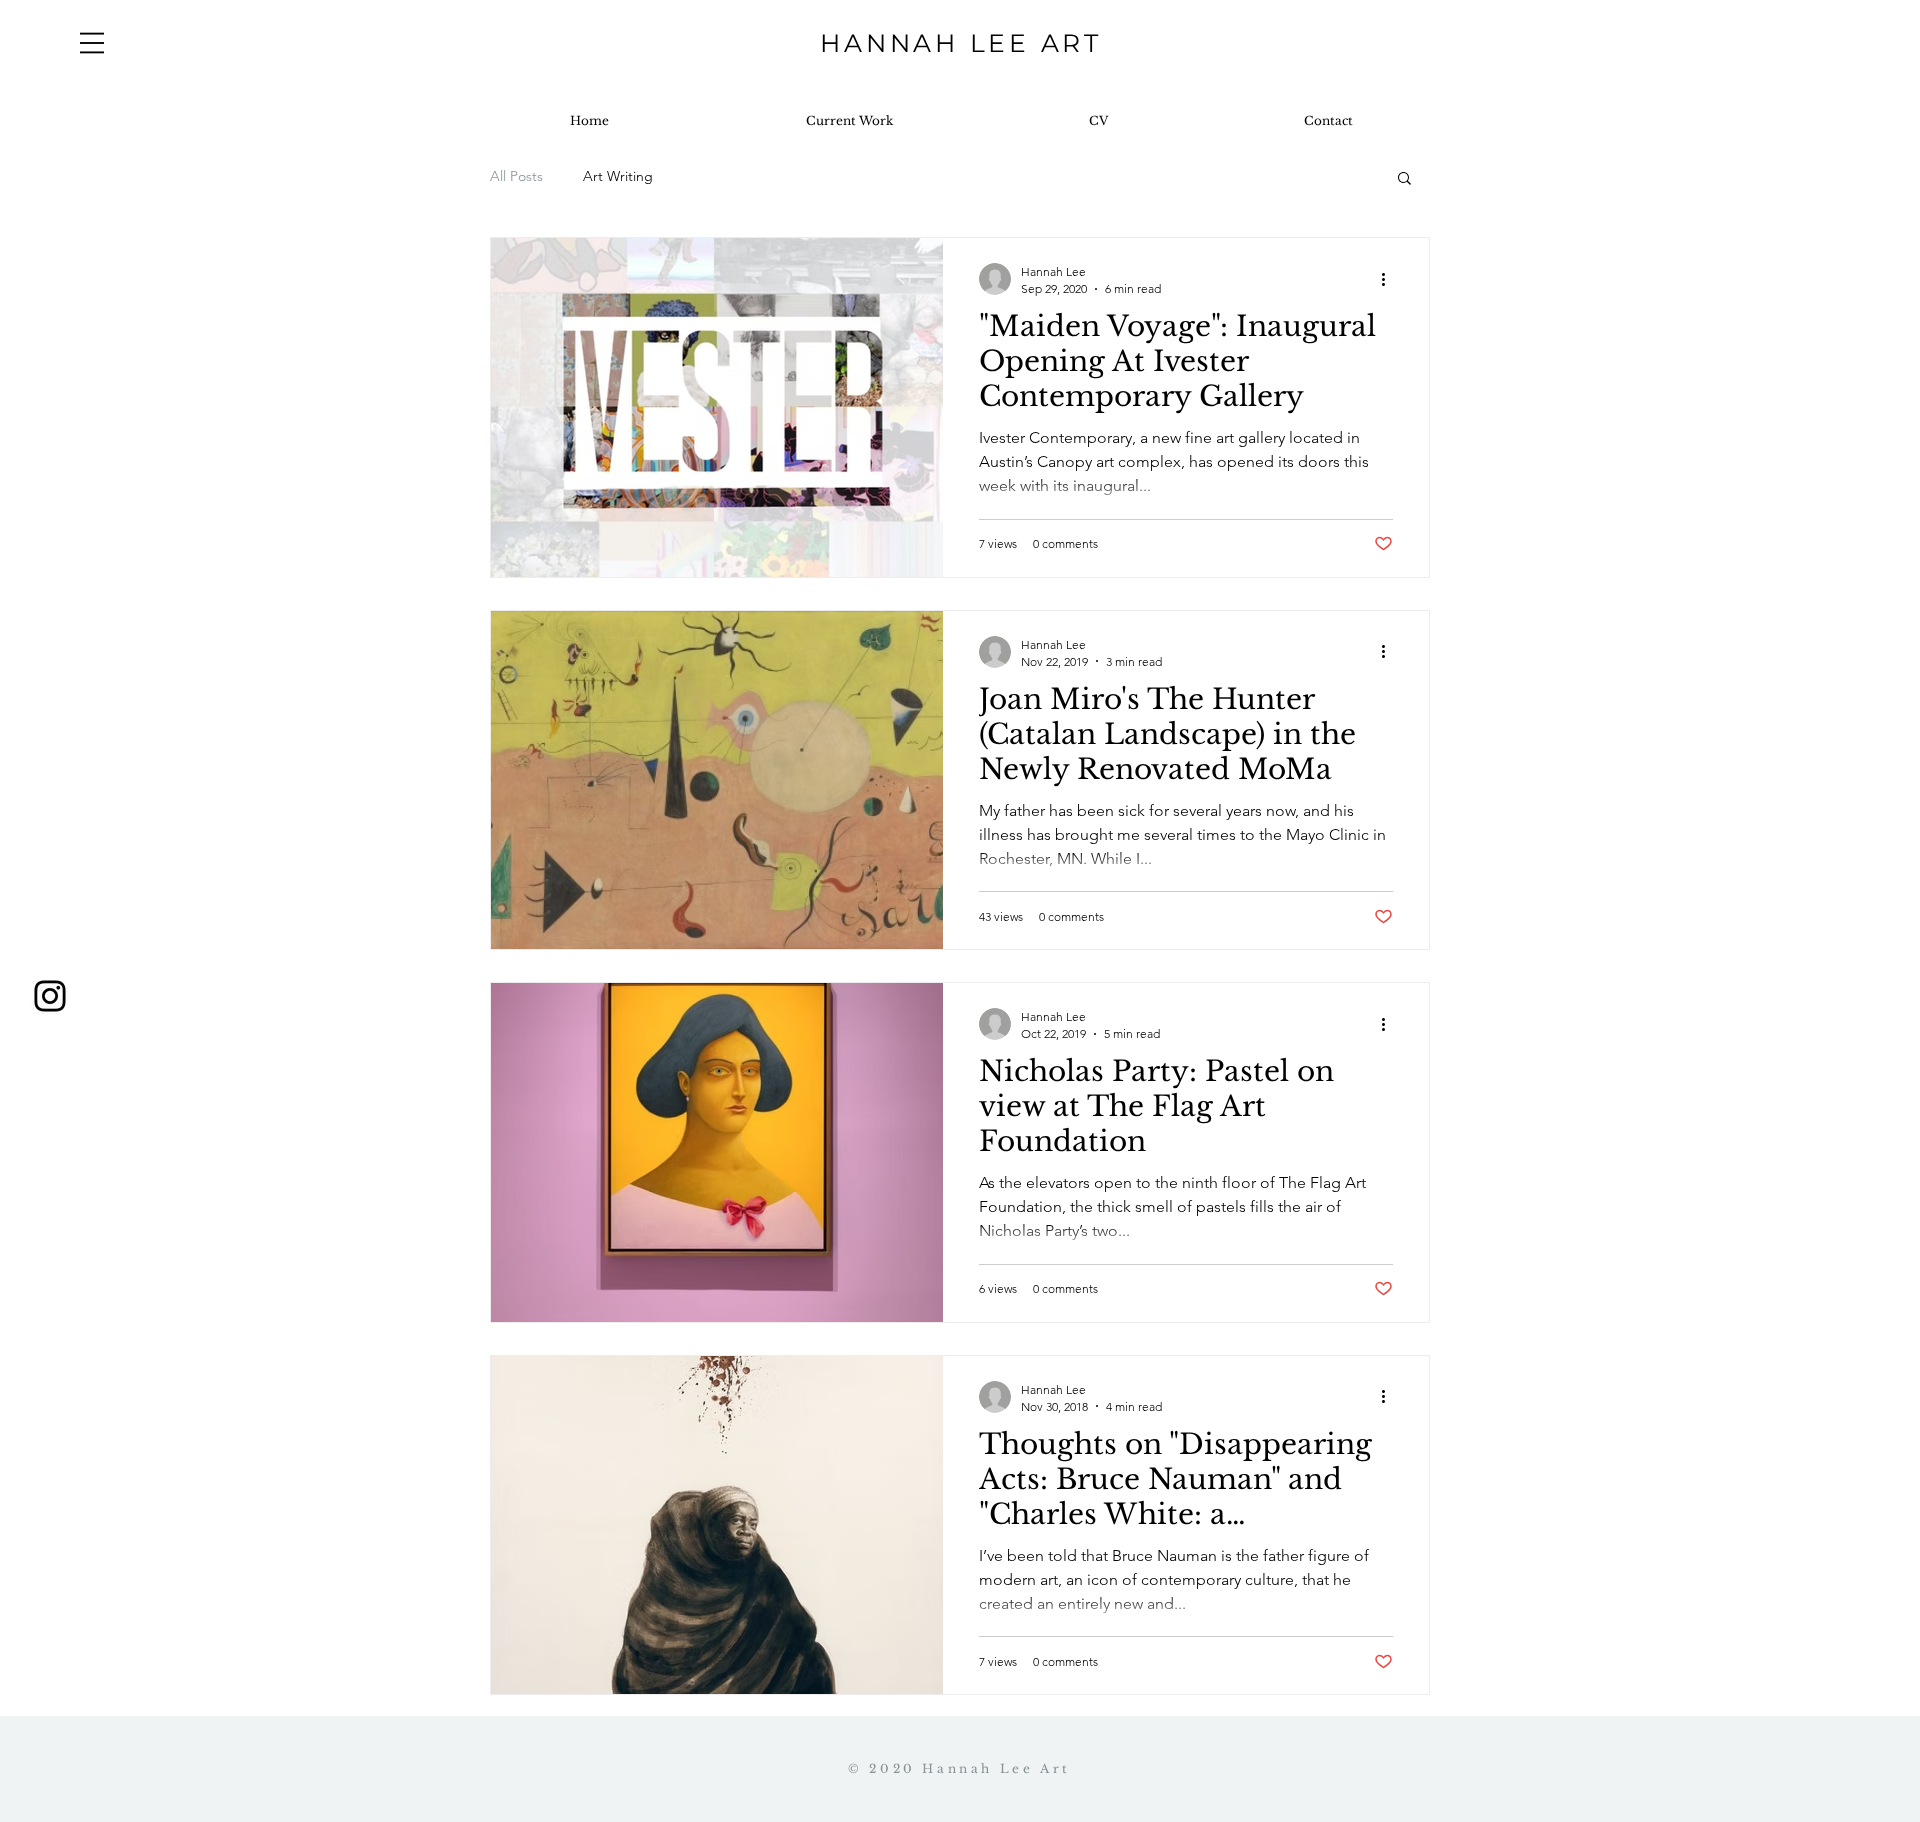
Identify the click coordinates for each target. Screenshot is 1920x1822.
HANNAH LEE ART (961, 43)
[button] (92, 43)
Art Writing (618, 176)
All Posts (516, 176)
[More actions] (1390, 279)
